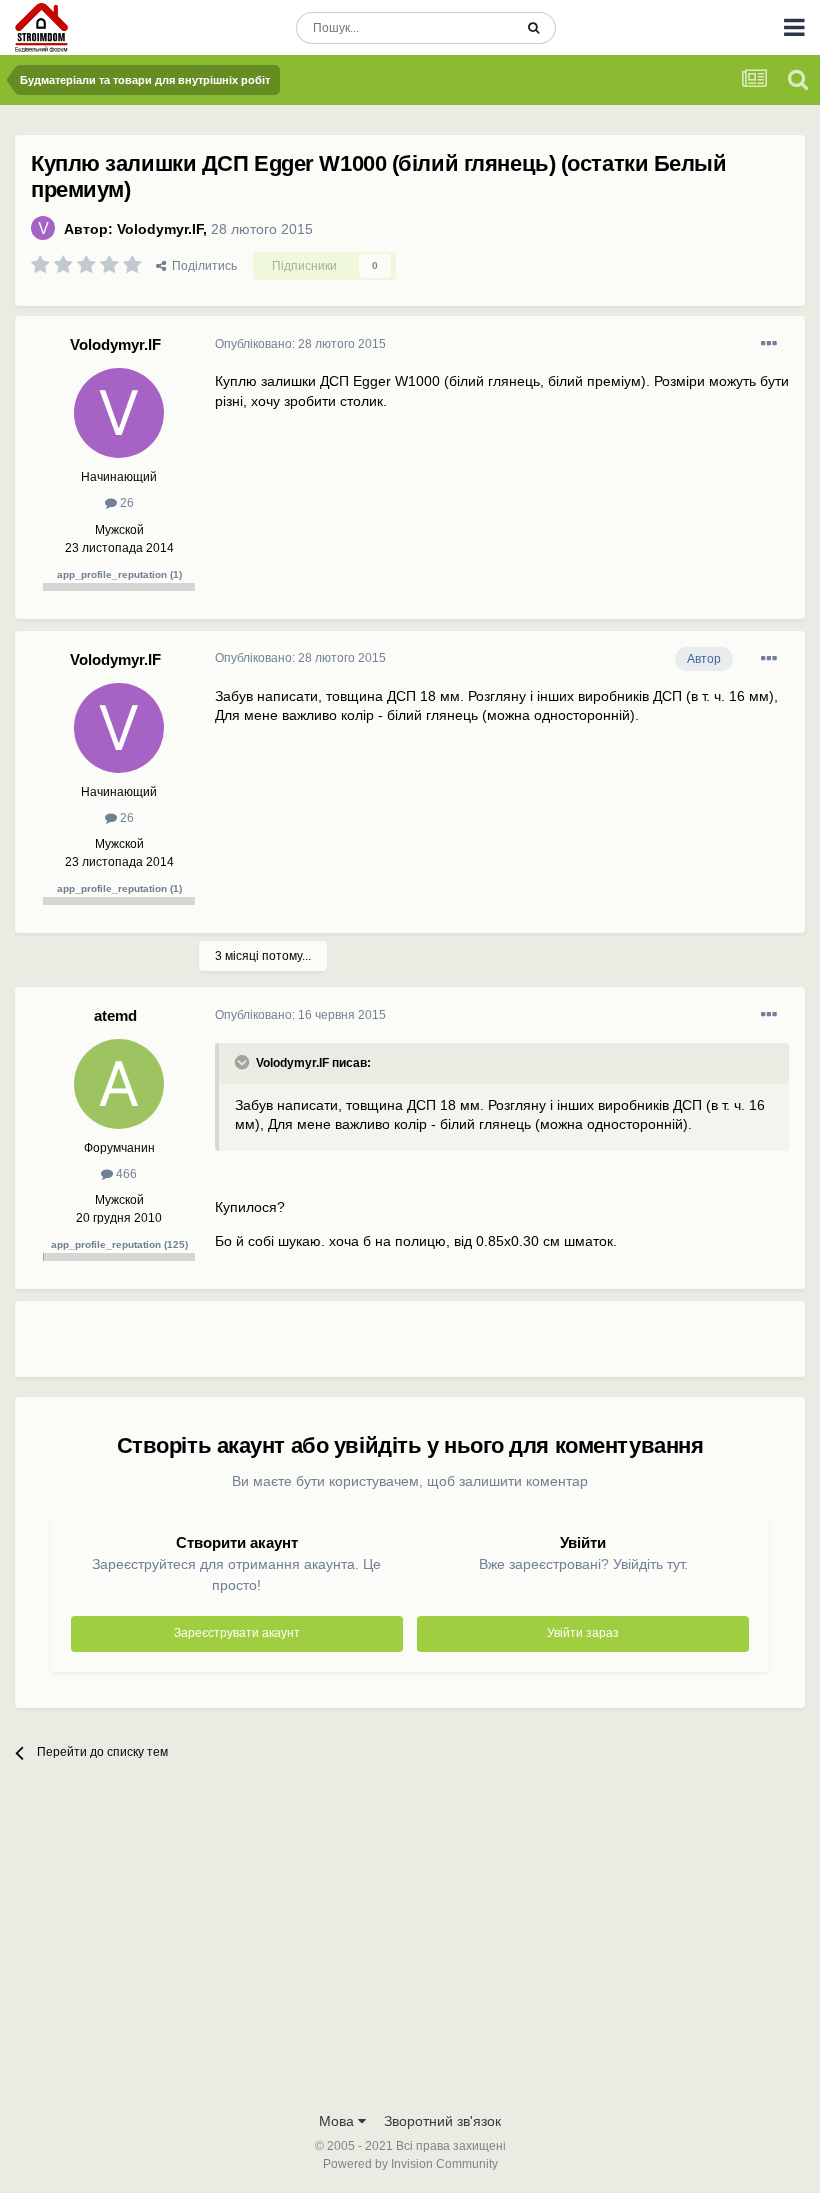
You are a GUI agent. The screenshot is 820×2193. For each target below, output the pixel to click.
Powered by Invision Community (410, 2164)
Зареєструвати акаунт (237, 1633)
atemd (115, 1015)
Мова (338, 2121)
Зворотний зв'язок (442, 2121)
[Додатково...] (769, 344)
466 (125, 1174)
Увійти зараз (583, 1633)
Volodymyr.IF (160, 229)
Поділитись (201, 266)
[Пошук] (533, 28)
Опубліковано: (300, 344)
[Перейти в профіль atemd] (119, 1084)
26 (125, 503)
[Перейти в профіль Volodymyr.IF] (43, 228)
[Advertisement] (449, 1347)
